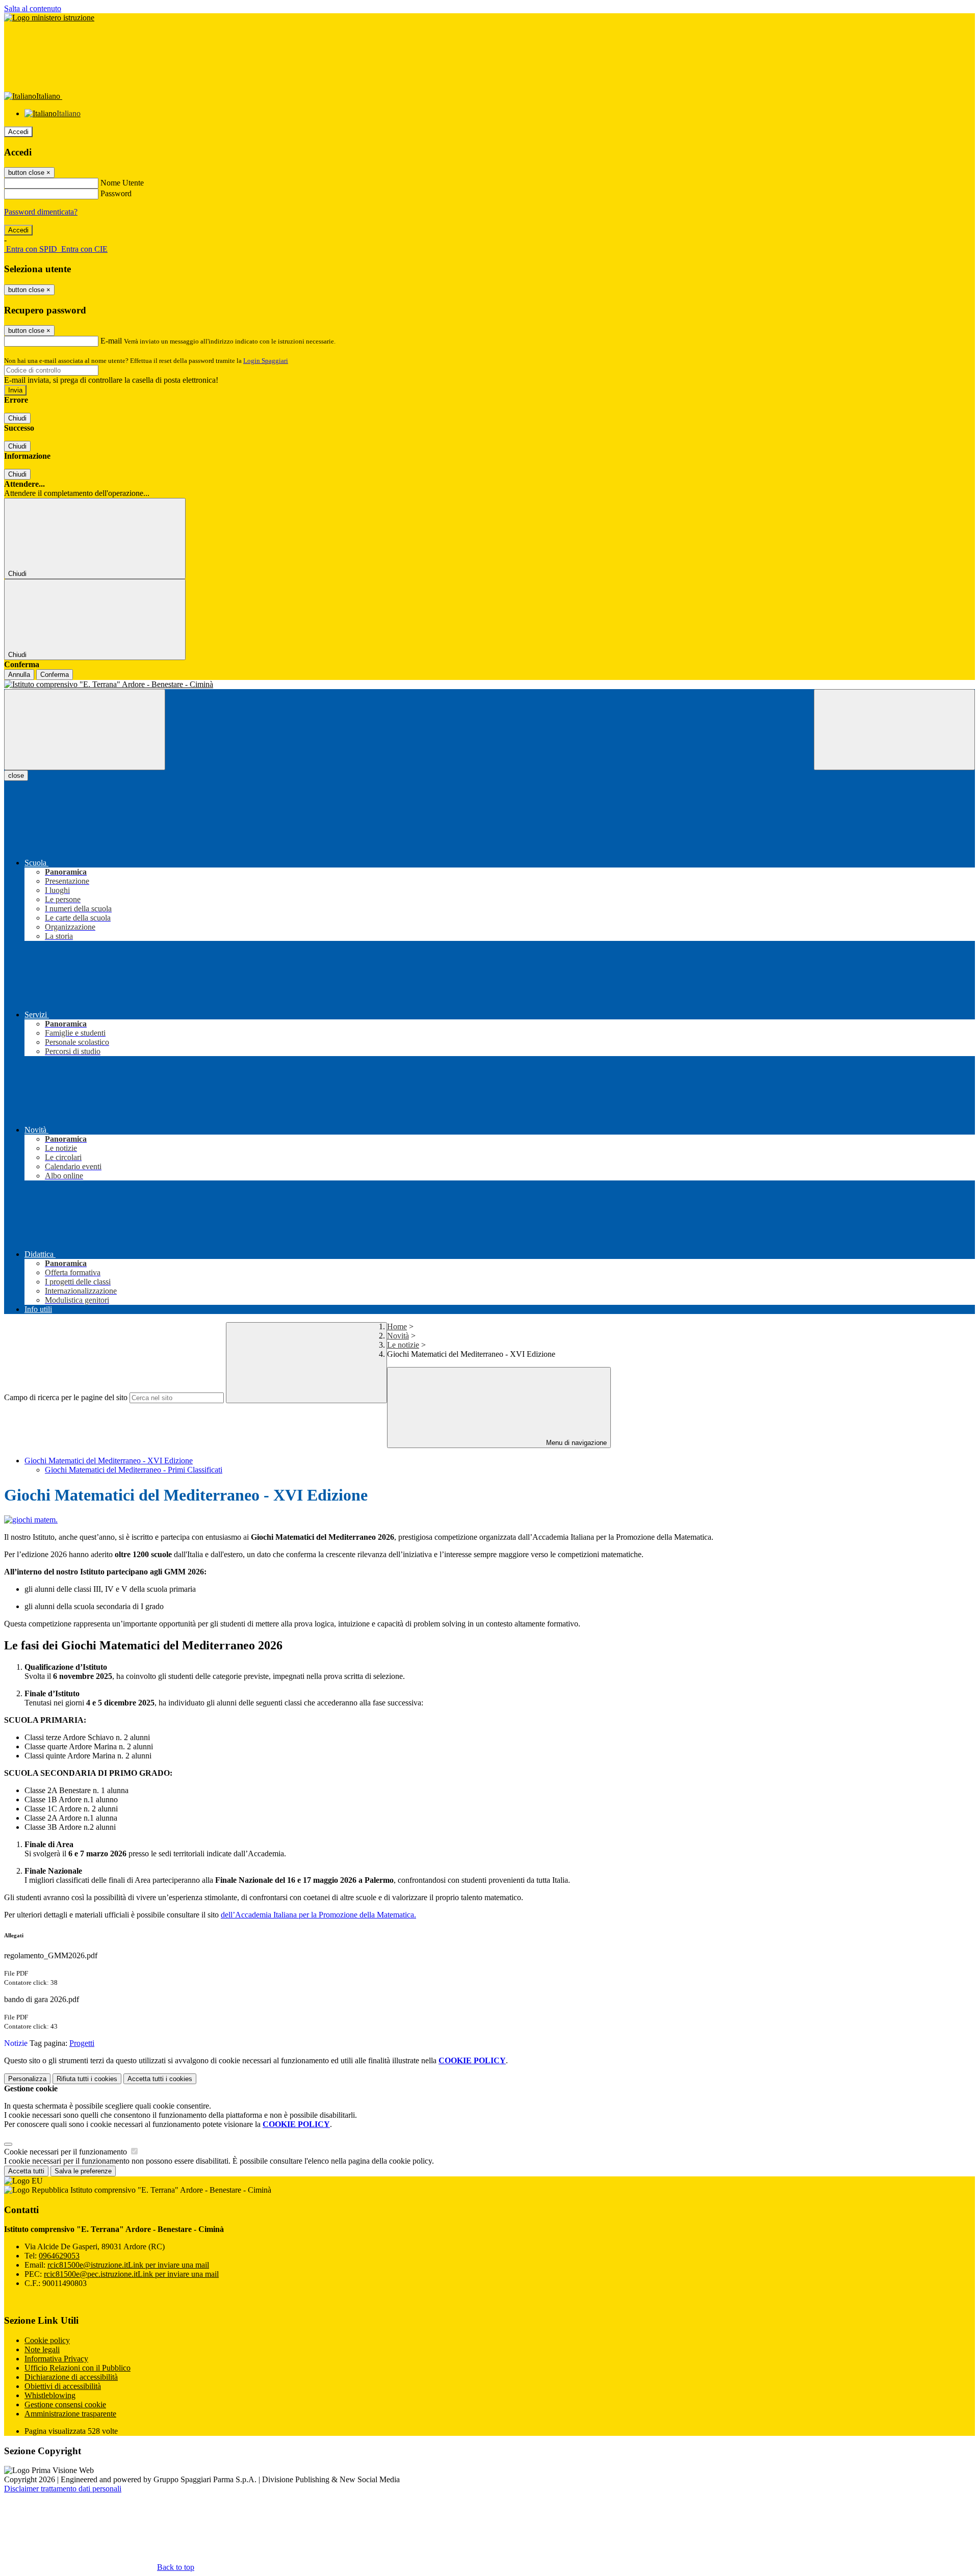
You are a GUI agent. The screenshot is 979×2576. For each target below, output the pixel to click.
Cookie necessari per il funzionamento (67, 2152)
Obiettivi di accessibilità (63, 2386)
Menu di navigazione (575, 1443)
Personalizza (27, 2079)
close (16, 776)
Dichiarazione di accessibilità (71, 2377)
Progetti (82, 2043)
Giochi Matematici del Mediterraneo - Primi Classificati (134, 1470)
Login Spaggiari (266, 361)
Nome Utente (122, 183)
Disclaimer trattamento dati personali (63, 2489)
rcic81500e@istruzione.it (128, 2265)
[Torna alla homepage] (489, 685)
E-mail (111, 341)
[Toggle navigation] (85, 730)
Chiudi (17, 418)
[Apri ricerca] (894, 730)
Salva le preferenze (83, 2171)
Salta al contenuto (33, 8)
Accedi (18, 132)
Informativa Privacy (56, 2359)
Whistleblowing (50, 2395)
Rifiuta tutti (87, 2079)
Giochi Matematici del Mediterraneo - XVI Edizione (109, 1461)
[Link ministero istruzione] (49, 18)
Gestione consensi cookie (65, 2404)
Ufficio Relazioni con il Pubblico (78, 2368)
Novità (398, 1336)
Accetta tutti (160, 2079)
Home (397, 1326)
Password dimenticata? (41, 212)
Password (116, 193)
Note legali (42, 2349)
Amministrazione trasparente (70, 2414)
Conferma (55, 675)
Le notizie (403, 1345)
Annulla (19, 675)
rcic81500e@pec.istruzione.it (131, 2274)
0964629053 (59, 2256)
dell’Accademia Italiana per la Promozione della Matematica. (318, 1915)
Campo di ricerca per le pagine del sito (66, 1397)
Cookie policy (47, 2340)
